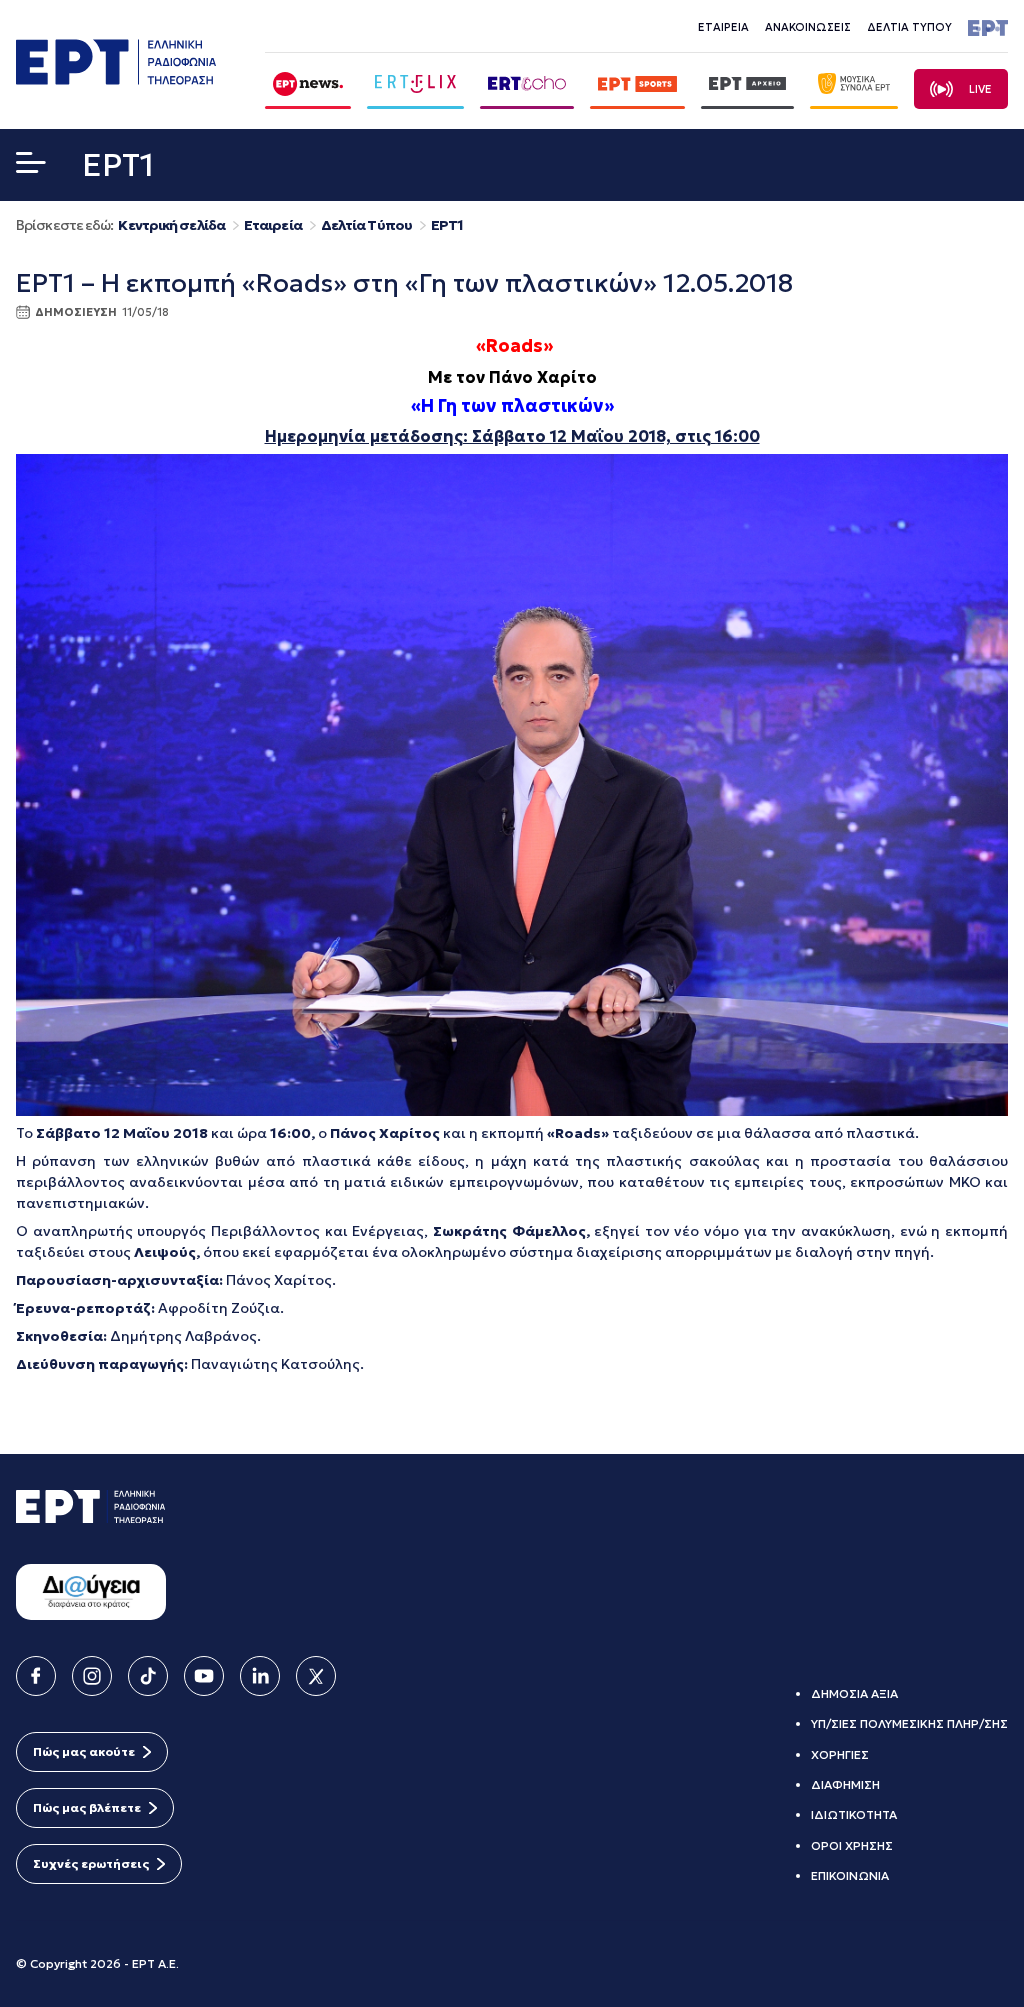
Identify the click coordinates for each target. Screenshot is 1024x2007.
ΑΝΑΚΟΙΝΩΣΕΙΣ (808, 27)
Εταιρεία (273, 225)
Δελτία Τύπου (366, 225)
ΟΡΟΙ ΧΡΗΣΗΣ (852, 1845)
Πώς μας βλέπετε (87, 1807)
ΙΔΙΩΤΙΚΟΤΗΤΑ (854, 1814)
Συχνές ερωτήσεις (91, 1863)
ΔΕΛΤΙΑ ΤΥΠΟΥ (909, 27)
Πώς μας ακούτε (84, 1751)
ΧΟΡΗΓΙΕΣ (840, 1754)
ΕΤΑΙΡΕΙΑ (723, 27)
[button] (31, 167)
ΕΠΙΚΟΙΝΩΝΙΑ (850, 1875)
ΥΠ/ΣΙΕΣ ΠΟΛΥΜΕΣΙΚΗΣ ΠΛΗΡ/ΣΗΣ (909, 1723)
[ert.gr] (116, 79)
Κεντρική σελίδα (171, 225)
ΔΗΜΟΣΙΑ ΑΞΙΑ (854, 1693)
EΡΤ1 (447, 225)
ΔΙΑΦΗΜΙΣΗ (845, 1784)
